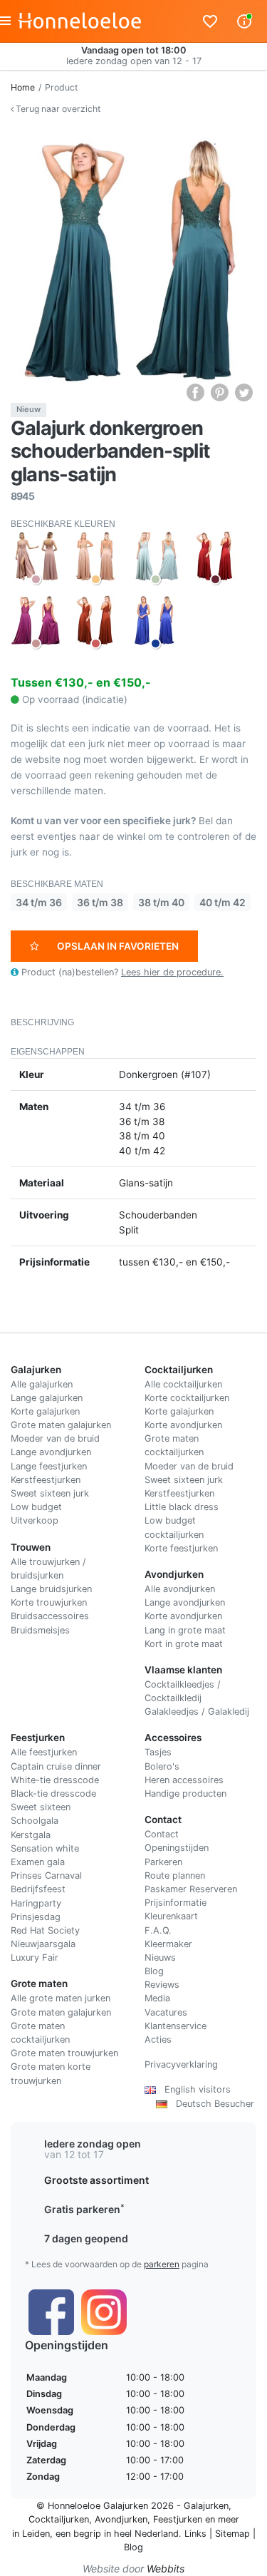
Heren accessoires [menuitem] (184, 1780)
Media (157, 1998)
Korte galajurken (45, 1411)
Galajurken (206, 2506)
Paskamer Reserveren (191, 1889)
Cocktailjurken (59, 2519)
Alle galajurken (42, 1384)
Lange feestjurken (49, 1466)
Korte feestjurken (181, 1548)
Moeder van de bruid (55, 1438)
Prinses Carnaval (46, 1875)
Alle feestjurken (44, 1752)
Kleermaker (168, 1944)
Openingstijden (177, 1848)
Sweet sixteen (41, 1807)
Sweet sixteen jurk (50, 1493)
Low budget (36, 1507)
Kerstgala (31, 1835)
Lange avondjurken (51, 1452)
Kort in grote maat (184, 1644)
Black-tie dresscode (53, 1794)
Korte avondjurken (183, 1425)
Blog (154, 1971)
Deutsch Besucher (211, 2104)
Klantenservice (176, 2026)
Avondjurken (121, 2519)
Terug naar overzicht (57, 109)
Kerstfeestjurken (46, 1480)
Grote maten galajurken (61, 1425)
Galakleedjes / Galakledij (197, 1712)
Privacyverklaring (181, 2064)
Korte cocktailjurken (187, 1398)
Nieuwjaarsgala (43, 1944)
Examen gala (38, 1862)
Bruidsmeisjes (40, 1630)
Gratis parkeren (84, 2209)
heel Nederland (146, 2534)
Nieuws (160, 1957)
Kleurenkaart (171, 1916)
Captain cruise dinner (56, 1766)
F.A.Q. (158, 1930)
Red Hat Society (45, 1930)
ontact (165, 1834)
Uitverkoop (35, 1520)
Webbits (166, 2569)
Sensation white (45, 1848)
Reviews (162, 1985)
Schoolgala (35, 1821)
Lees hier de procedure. (172, 972)
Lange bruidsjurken (51, 1589)
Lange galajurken (47, 1398)
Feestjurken (178, 2519)
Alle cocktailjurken (183, 1384)
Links (195, 2534)
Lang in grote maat (185, 1630)
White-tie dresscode (55, 1780)
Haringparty (36, 1903)
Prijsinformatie (176, 1903)
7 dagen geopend (86, 2238)
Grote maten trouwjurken (64, 2053)
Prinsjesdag (36, 1917)
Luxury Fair (35, 1957)
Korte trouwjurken (49, 1602)
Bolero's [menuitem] (162, 1766)
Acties (158, 2039)
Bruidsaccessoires (50, 1616)
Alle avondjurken (180, 1589)
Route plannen (175, 1875)
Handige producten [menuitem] (185, 1794)
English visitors (193, 2089)
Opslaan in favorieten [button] (118, 946)
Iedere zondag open (93, 2144)
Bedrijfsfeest (38, 1889)
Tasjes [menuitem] (158, 1752)
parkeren (162, 2264)
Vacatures (166, 2012)
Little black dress (182, 1507)
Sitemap (232, 2534)
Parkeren (163, 1862)
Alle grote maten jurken (61, 1998)
